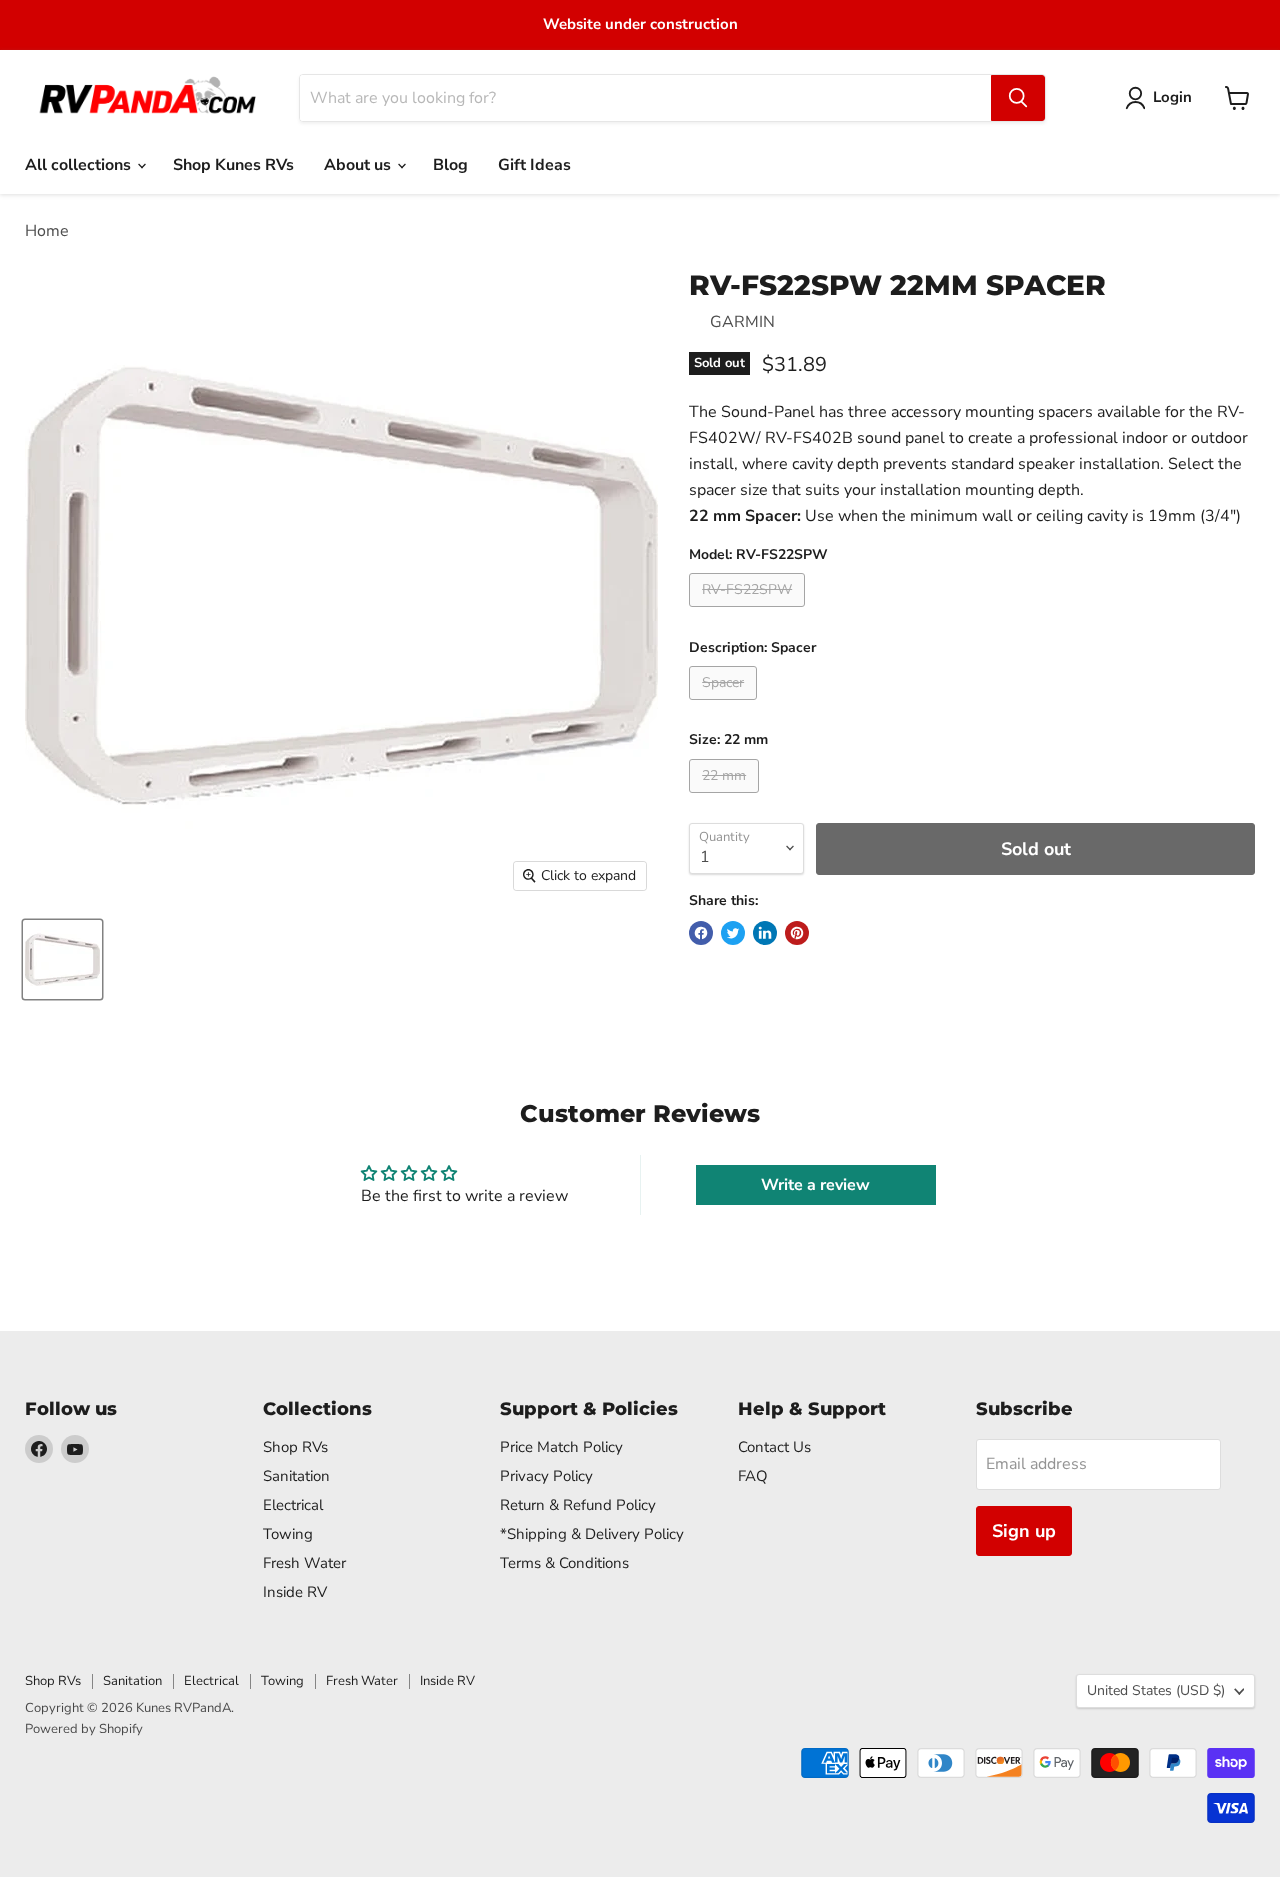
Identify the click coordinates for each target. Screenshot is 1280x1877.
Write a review (815, 1185)
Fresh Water (304, 1563)
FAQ (753, 1476)
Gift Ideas (534, 165)
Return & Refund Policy (578, 1505)
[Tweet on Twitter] (733, 933)
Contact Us (774, 1447)
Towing (288, 1534)
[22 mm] (726, 798)
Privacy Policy (546, 1476)
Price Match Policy (561, 1447)
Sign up (1024, 1531)
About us (359, 165)
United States (1156, 1690)
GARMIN (742, 322)
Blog (450, 165)
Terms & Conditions (564, 1563)
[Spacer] (725, 705)
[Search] (1018, 98)
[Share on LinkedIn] (765, 933)
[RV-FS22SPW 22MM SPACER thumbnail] (62, 959)
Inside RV (295, 1592)
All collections (80, 165)
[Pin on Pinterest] (797, 933)
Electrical (293, 1505)
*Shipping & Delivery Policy (592, 1534)
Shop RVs (295, 1447)
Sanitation (296, 1476)
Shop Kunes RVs (233, 165)
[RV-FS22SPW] (749, 612)
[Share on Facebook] (701, 933)
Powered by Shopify (84, 1729)
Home (47, 231)
